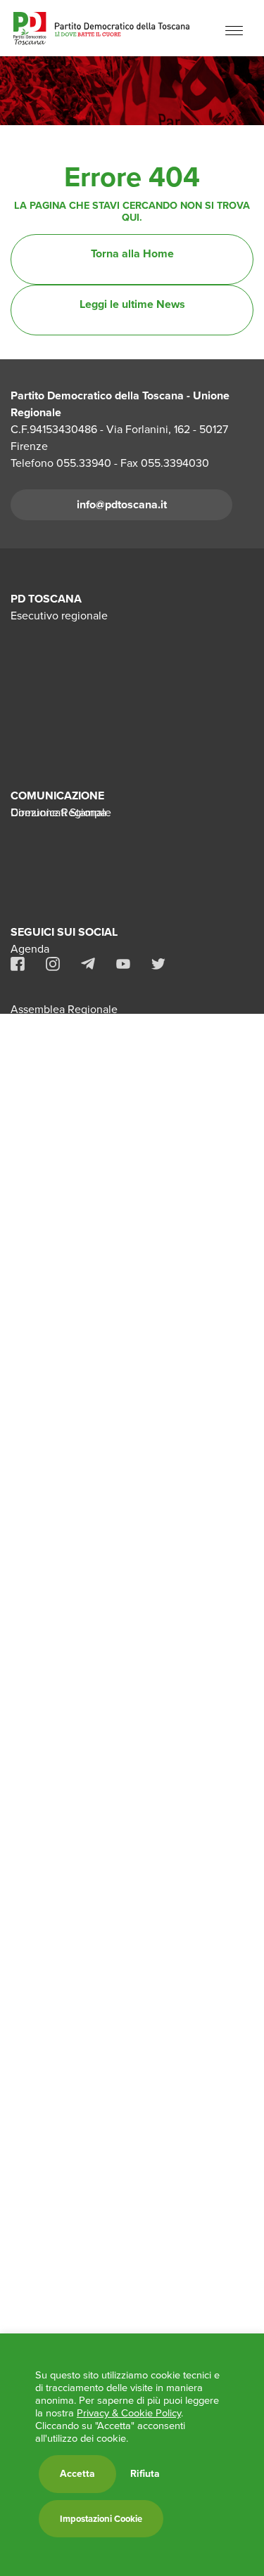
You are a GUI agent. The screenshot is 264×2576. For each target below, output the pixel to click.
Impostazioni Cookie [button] (101, 2519)
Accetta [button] (77, 2474)
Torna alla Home (132, 253)
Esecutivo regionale (59, 616)
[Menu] (234, 30)
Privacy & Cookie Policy (129, 2413)
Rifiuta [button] (145, 2474)
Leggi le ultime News (132, 304)
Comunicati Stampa (58, 812)
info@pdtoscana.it (122, 504)
